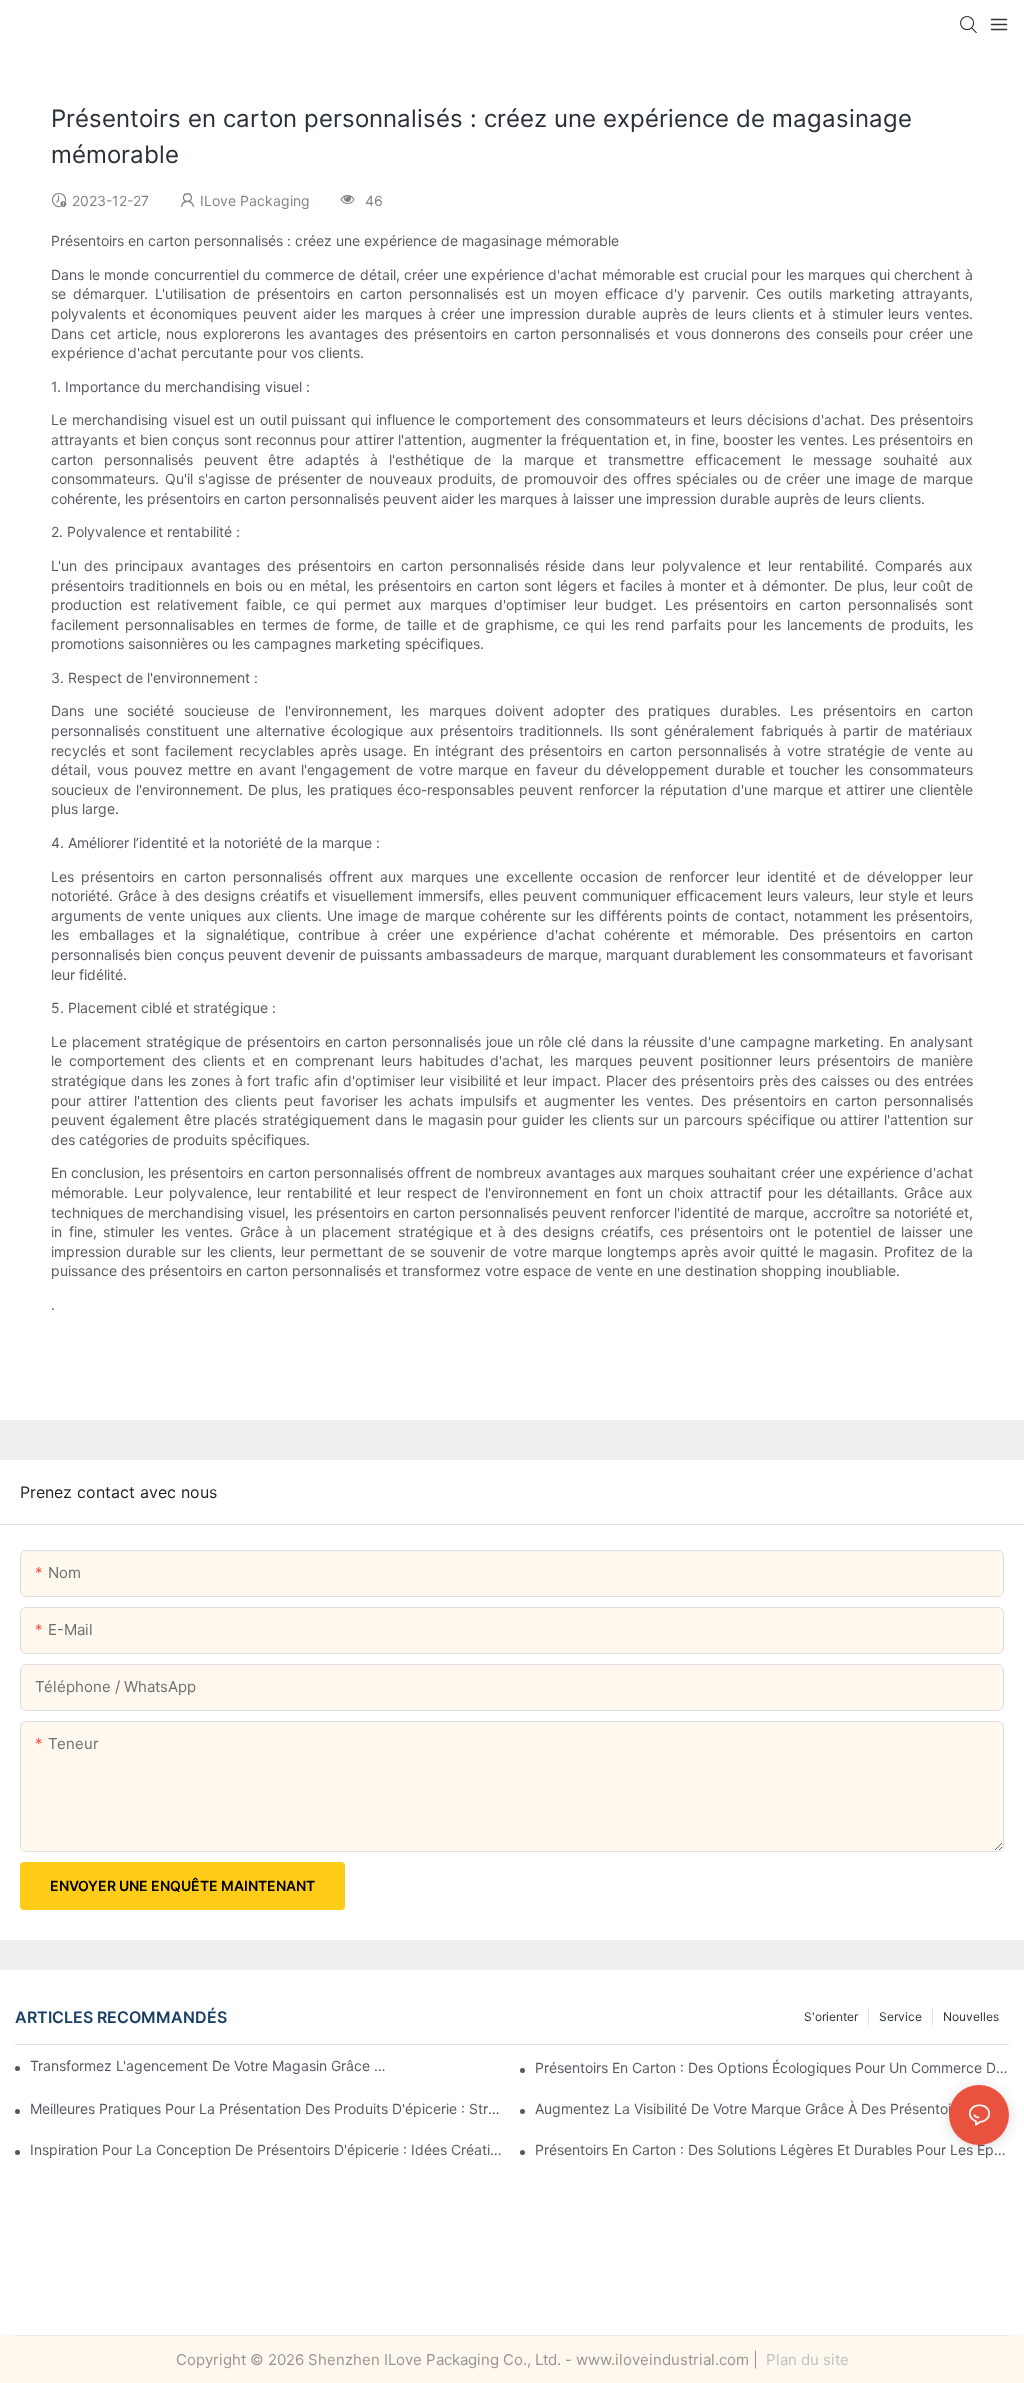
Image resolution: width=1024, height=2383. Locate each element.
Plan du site (805, 2359)
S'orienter (831, 2016)
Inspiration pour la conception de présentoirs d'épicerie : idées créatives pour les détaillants (267, 2149)
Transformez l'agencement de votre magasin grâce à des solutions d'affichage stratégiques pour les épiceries (210, 2065)
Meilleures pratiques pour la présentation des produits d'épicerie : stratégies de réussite (267, 2108)
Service (900, 2016)
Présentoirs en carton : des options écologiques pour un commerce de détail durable (772, 2067)
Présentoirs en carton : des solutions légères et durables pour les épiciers (772, 2149)
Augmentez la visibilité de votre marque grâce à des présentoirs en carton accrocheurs (772, 2108)
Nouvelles (971, 2016)
